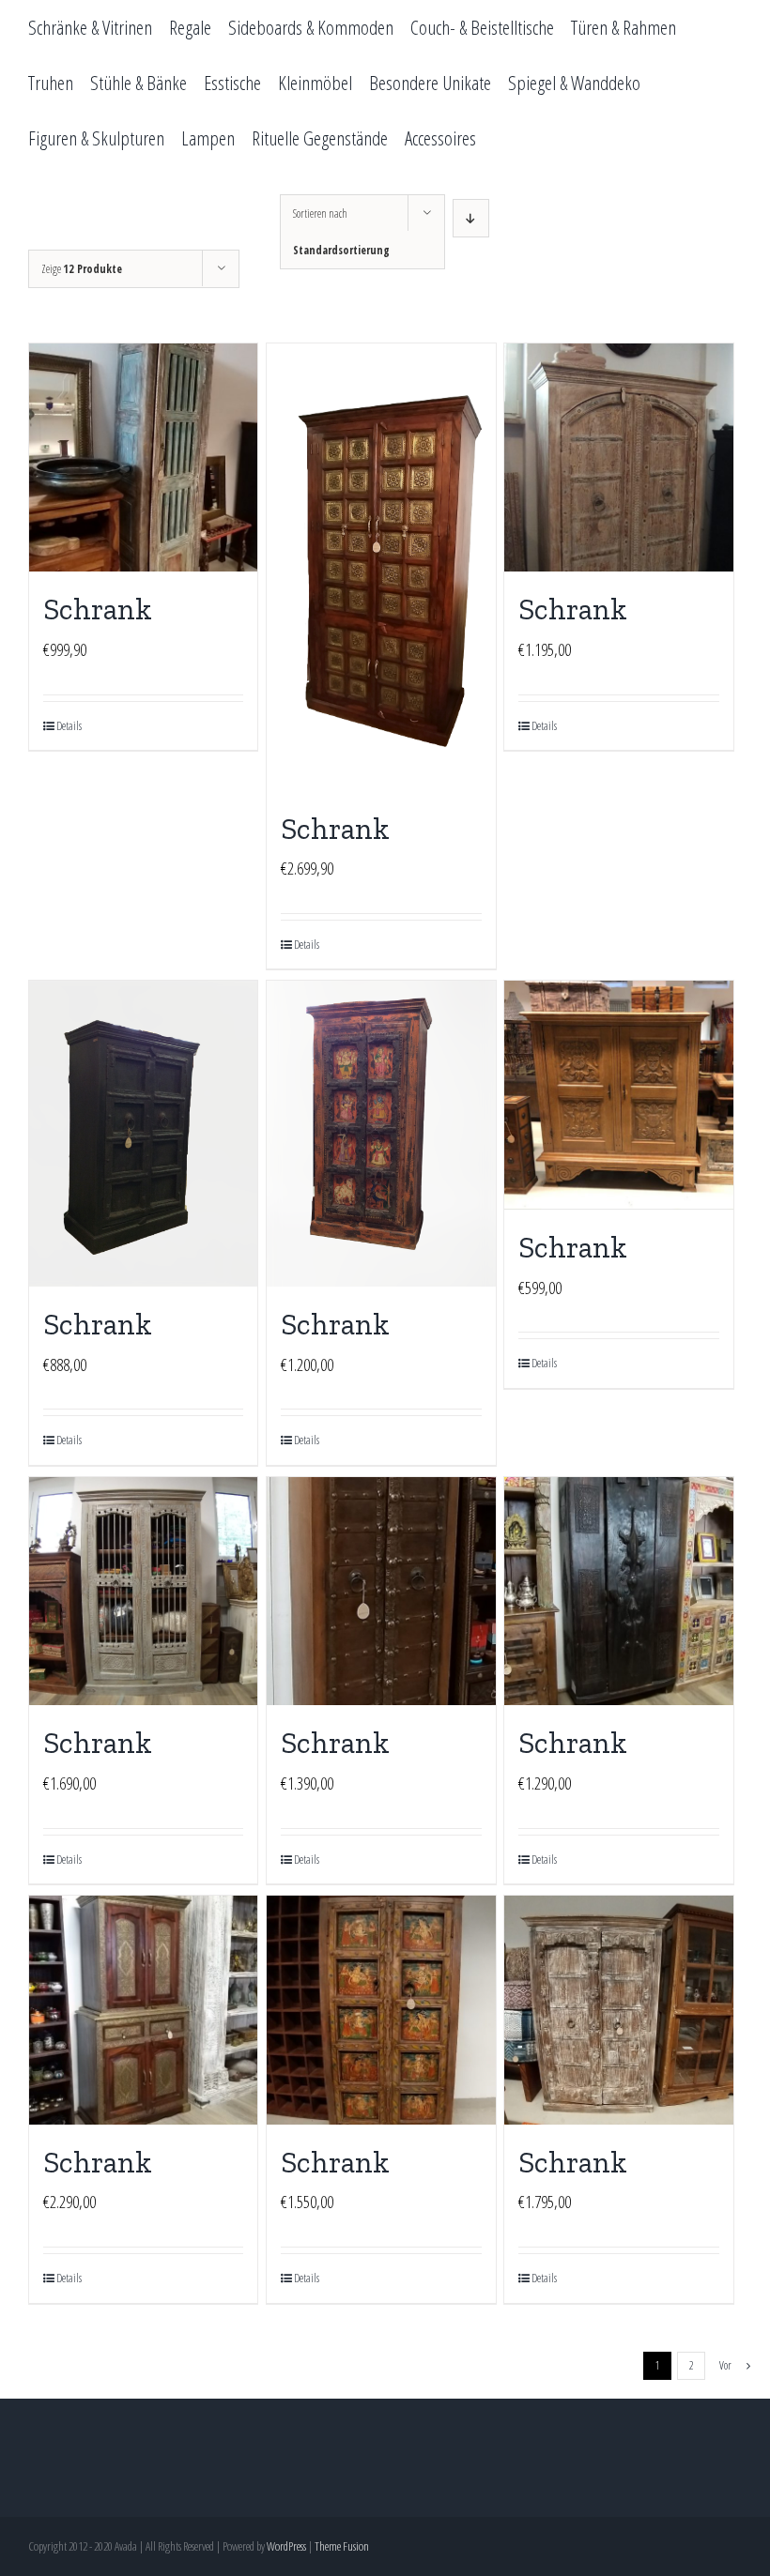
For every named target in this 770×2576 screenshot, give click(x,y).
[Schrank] (143, 457)
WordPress (286, 2546)
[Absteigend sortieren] (471, 218)
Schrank (98, 609)
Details (69, 726)
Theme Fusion (342, 2546)
